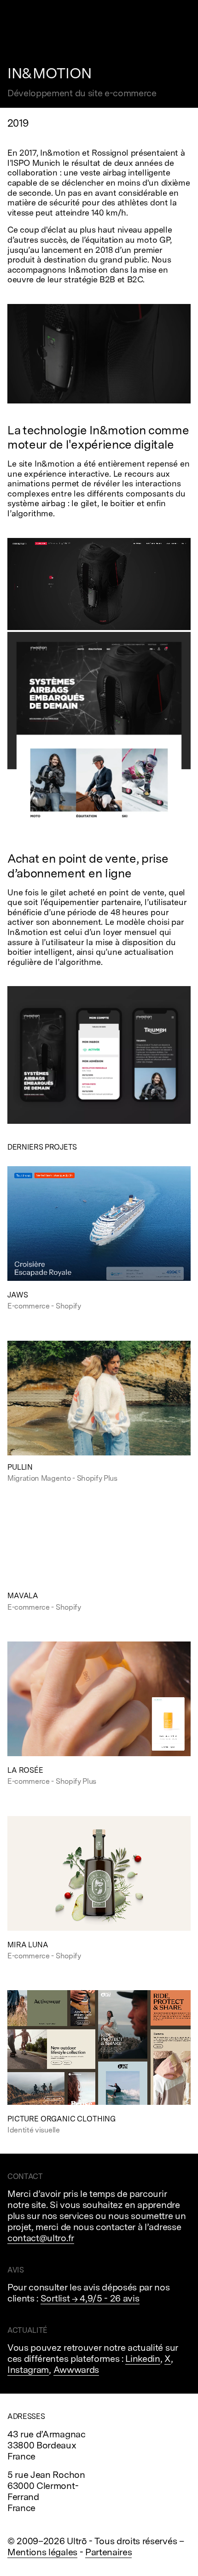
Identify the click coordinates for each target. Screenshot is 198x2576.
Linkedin (143, 2359)
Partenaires (108, 2552)
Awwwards (76, 2370)
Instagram (28, 2370)
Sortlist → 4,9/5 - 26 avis (90, 2298)
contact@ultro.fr (41, 2238)
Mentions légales (42, 2552)
